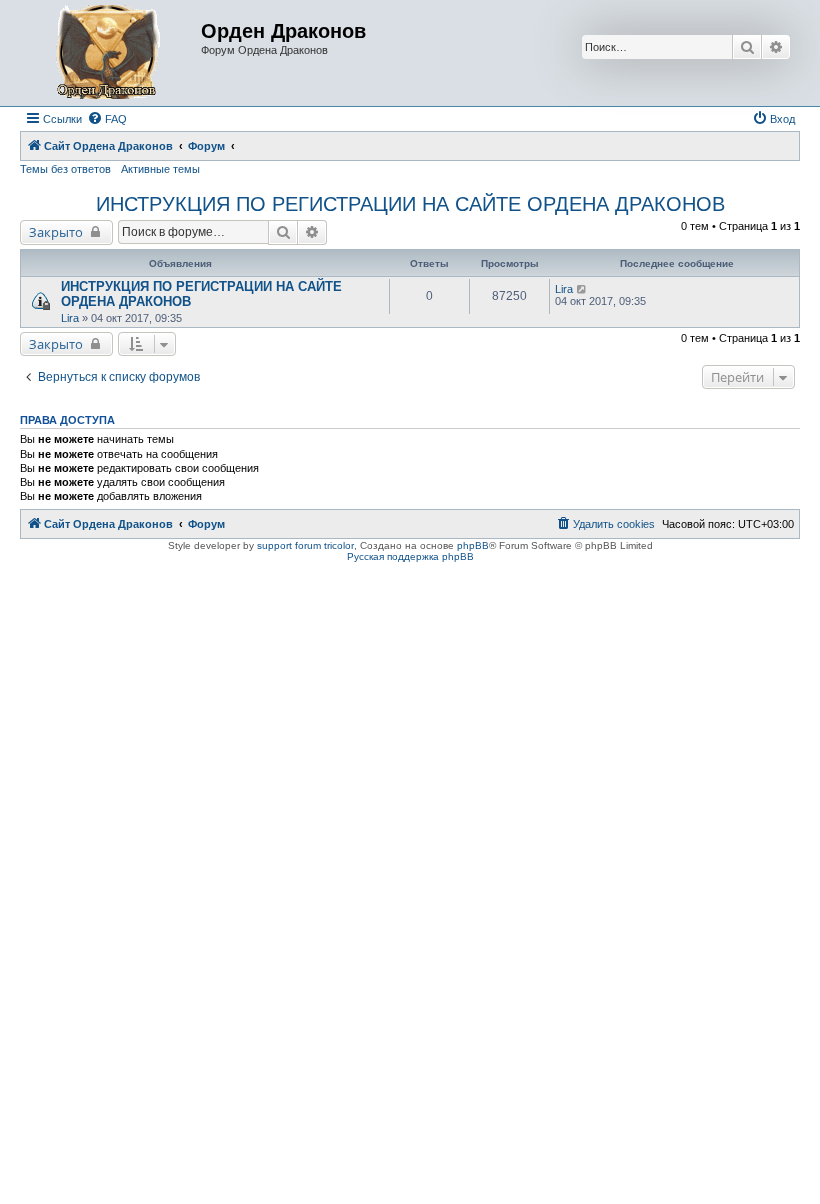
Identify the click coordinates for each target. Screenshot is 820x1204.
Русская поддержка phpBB (410, 556)
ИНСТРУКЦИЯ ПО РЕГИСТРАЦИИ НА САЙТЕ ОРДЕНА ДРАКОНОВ (410, 204)
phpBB (473, 545)
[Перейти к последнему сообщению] (582, 289)
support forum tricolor (305, 545)
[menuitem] (107, 119)
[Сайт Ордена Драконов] (113, 53)
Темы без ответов (65, 169)
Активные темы (160, 169)
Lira (70, 318)
